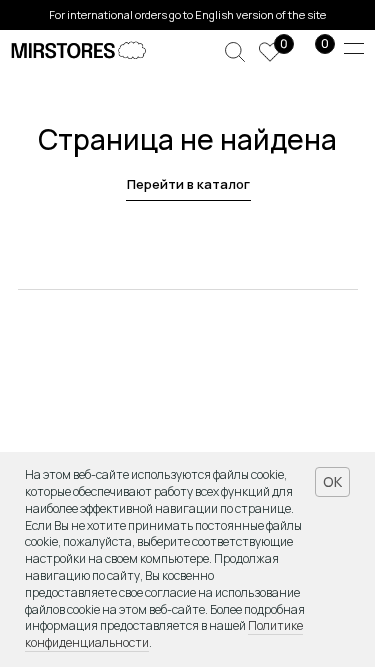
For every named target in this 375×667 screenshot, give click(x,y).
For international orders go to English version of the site (187, 14)
